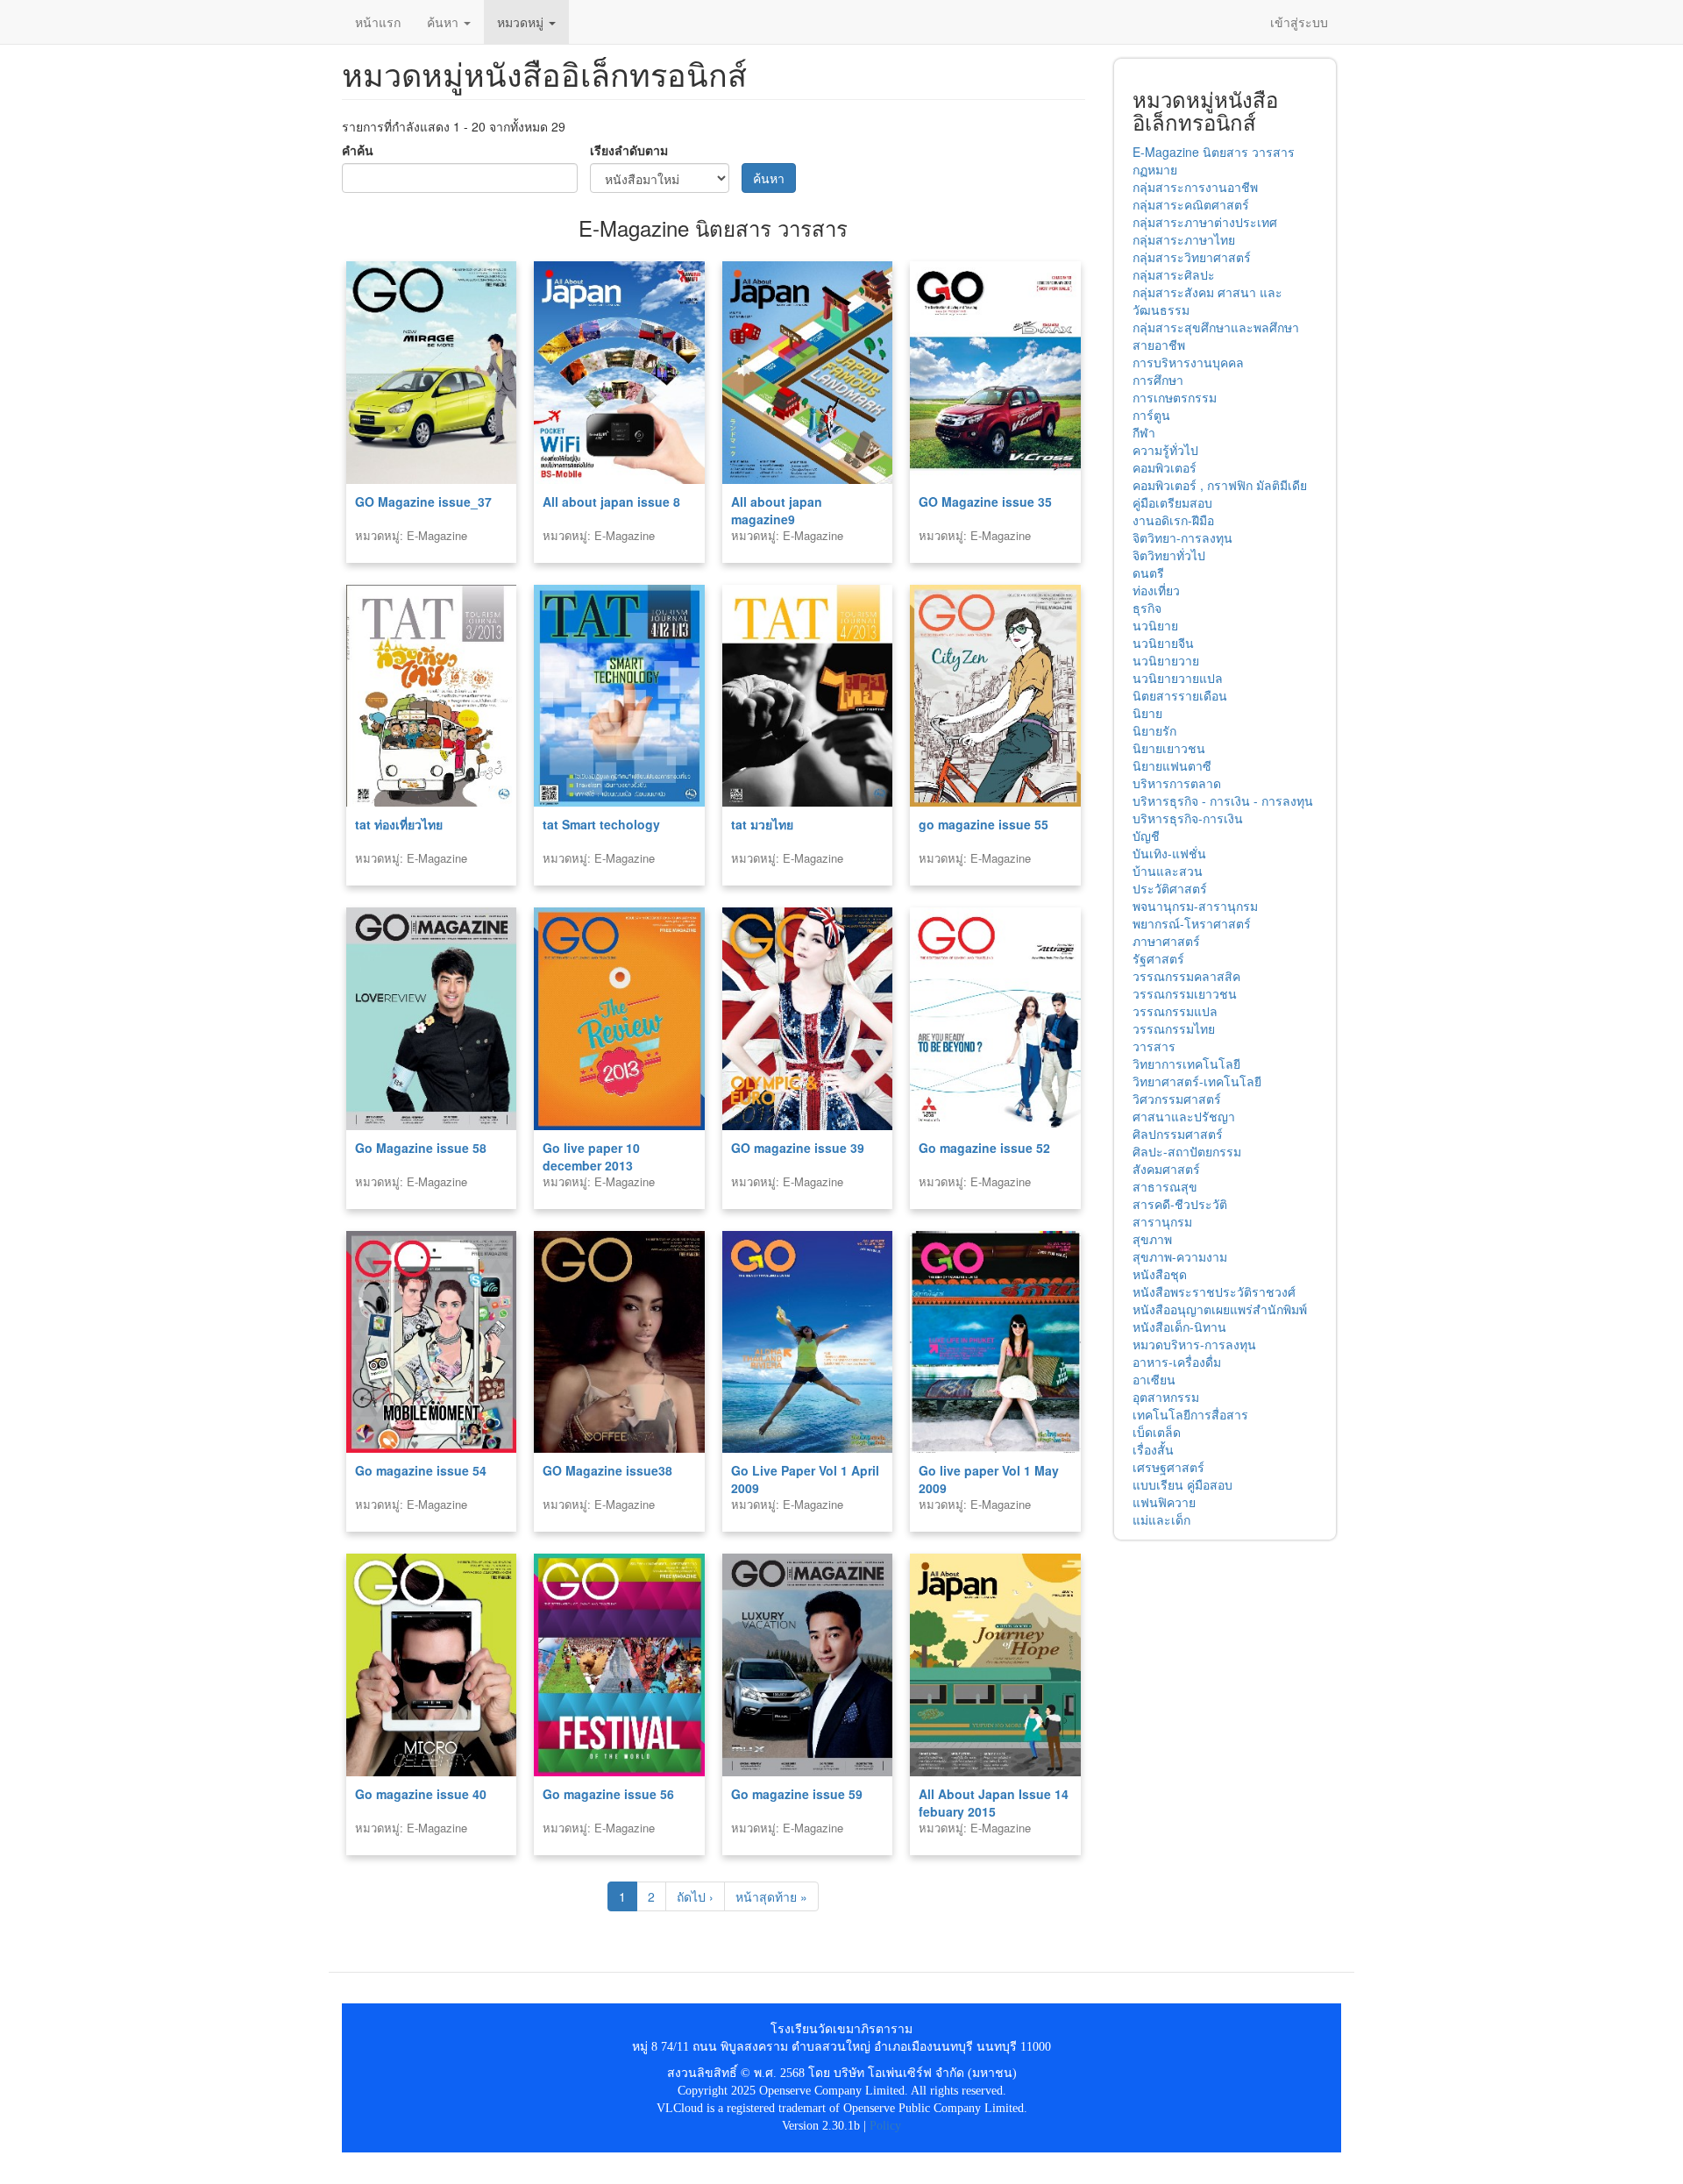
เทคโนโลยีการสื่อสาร (1190, 1414)
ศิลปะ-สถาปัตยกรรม (1187, 1151)
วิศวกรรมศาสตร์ (1177, 1099)
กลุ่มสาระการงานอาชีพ (1195, 187)
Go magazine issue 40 (421, 1794)
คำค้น (358, 150)
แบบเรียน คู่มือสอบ (1182, 1484)
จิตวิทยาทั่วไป (1169, 555)
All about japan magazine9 (777, 510)
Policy (885, 2126)
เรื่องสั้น (1153, 1449)
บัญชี (1146, 836)
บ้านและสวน (1168, 871)
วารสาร (1154, 1046)
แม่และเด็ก (1161, 1519)
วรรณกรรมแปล (1175, 1011)
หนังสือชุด (1160, 1274)
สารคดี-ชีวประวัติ (1180, 1204)
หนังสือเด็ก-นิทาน (1179, 1327)
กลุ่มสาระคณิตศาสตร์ (1191, 204)
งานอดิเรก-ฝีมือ (1173, 520)
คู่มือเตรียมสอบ (1172, 502)
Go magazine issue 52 (984, 1148)
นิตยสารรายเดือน (1180, 695)
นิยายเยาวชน (1169, 748)
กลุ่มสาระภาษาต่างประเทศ (1205, 222)
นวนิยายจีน (1163, 643)
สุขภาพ (1152, 1239)
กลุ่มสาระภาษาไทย (1184, 239)
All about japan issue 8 (611, 502)
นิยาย (1147, 713)
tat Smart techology (601, 824)
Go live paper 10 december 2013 (591, 1156)
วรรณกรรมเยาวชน (1185, 993)
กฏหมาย (1155, 169)
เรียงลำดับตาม (629, 150)
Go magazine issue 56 (608, 1794)
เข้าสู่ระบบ (1299, 22)
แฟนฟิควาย (1164, 1502)
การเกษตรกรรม (1175, 397)
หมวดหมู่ (522, 22)
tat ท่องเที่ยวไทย (399, 824)
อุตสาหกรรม (1166, 1397)
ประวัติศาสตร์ (1170, 888)
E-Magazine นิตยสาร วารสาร (1214, 152)
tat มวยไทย (762, 824)
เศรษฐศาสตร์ (1168, 1467)
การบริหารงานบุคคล (1188, 362)
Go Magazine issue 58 (421, 1148)
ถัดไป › (695, 1896)
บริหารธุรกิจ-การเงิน (1188, 818)
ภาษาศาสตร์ (1166, 941)
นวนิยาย (1155, 625)
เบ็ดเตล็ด (1157, 1432)
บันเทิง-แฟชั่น (1169, 853)
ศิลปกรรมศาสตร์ (1178, 1134)
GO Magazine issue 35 (985, 502)
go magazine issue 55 (984, 824)
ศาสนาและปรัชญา (1184, 1116)
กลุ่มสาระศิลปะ (1174, 274)
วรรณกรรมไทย (1174, 1028)
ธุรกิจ (1147, 608)
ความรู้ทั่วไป (1165, 450)
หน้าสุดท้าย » (771, 1896)
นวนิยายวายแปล (1178, 678)
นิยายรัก (1154, 730)
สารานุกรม (1162, 1221)
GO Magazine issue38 (607, 1470)
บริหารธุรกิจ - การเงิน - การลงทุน (1223, 800)
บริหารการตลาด (1177, 783)
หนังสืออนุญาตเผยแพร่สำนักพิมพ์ (1220, 1309)
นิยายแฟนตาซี (1172, 765)
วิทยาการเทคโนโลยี (1186, 1064)
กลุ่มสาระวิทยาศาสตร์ (1192, 257)
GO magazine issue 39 (798, 1148)
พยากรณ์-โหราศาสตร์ (1192, 923)
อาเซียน (1154, 1379)
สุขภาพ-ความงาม (1180, 1256)
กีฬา (1144, 432)
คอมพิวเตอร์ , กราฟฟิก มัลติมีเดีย (1220, 485)
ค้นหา (444, 22)
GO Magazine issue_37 (423, 502)
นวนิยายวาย (1166, 660)
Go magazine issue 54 (421, 1470)
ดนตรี (1148, 573)
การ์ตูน (1151, 415)
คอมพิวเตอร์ (1165, 467)
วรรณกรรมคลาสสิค (1186, 976)
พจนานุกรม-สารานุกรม (1195, 906)
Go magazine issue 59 (797, 1794)
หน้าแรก (378, 22)
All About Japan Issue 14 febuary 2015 (994, 1803)
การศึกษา (1158, 380)
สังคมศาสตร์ (1166, 1169)
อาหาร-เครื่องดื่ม (1177, 1362)
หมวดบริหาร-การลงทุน (1194, 1344)
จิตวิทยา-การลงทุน (1182, 537)
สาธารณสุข (1165, 1186)
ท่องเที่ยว (1156, 590)
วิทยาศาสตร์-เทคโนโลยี (1197, 1081)
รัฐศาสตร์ (1158, 958)
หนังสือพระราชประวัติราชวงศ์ (1214, 1291)
